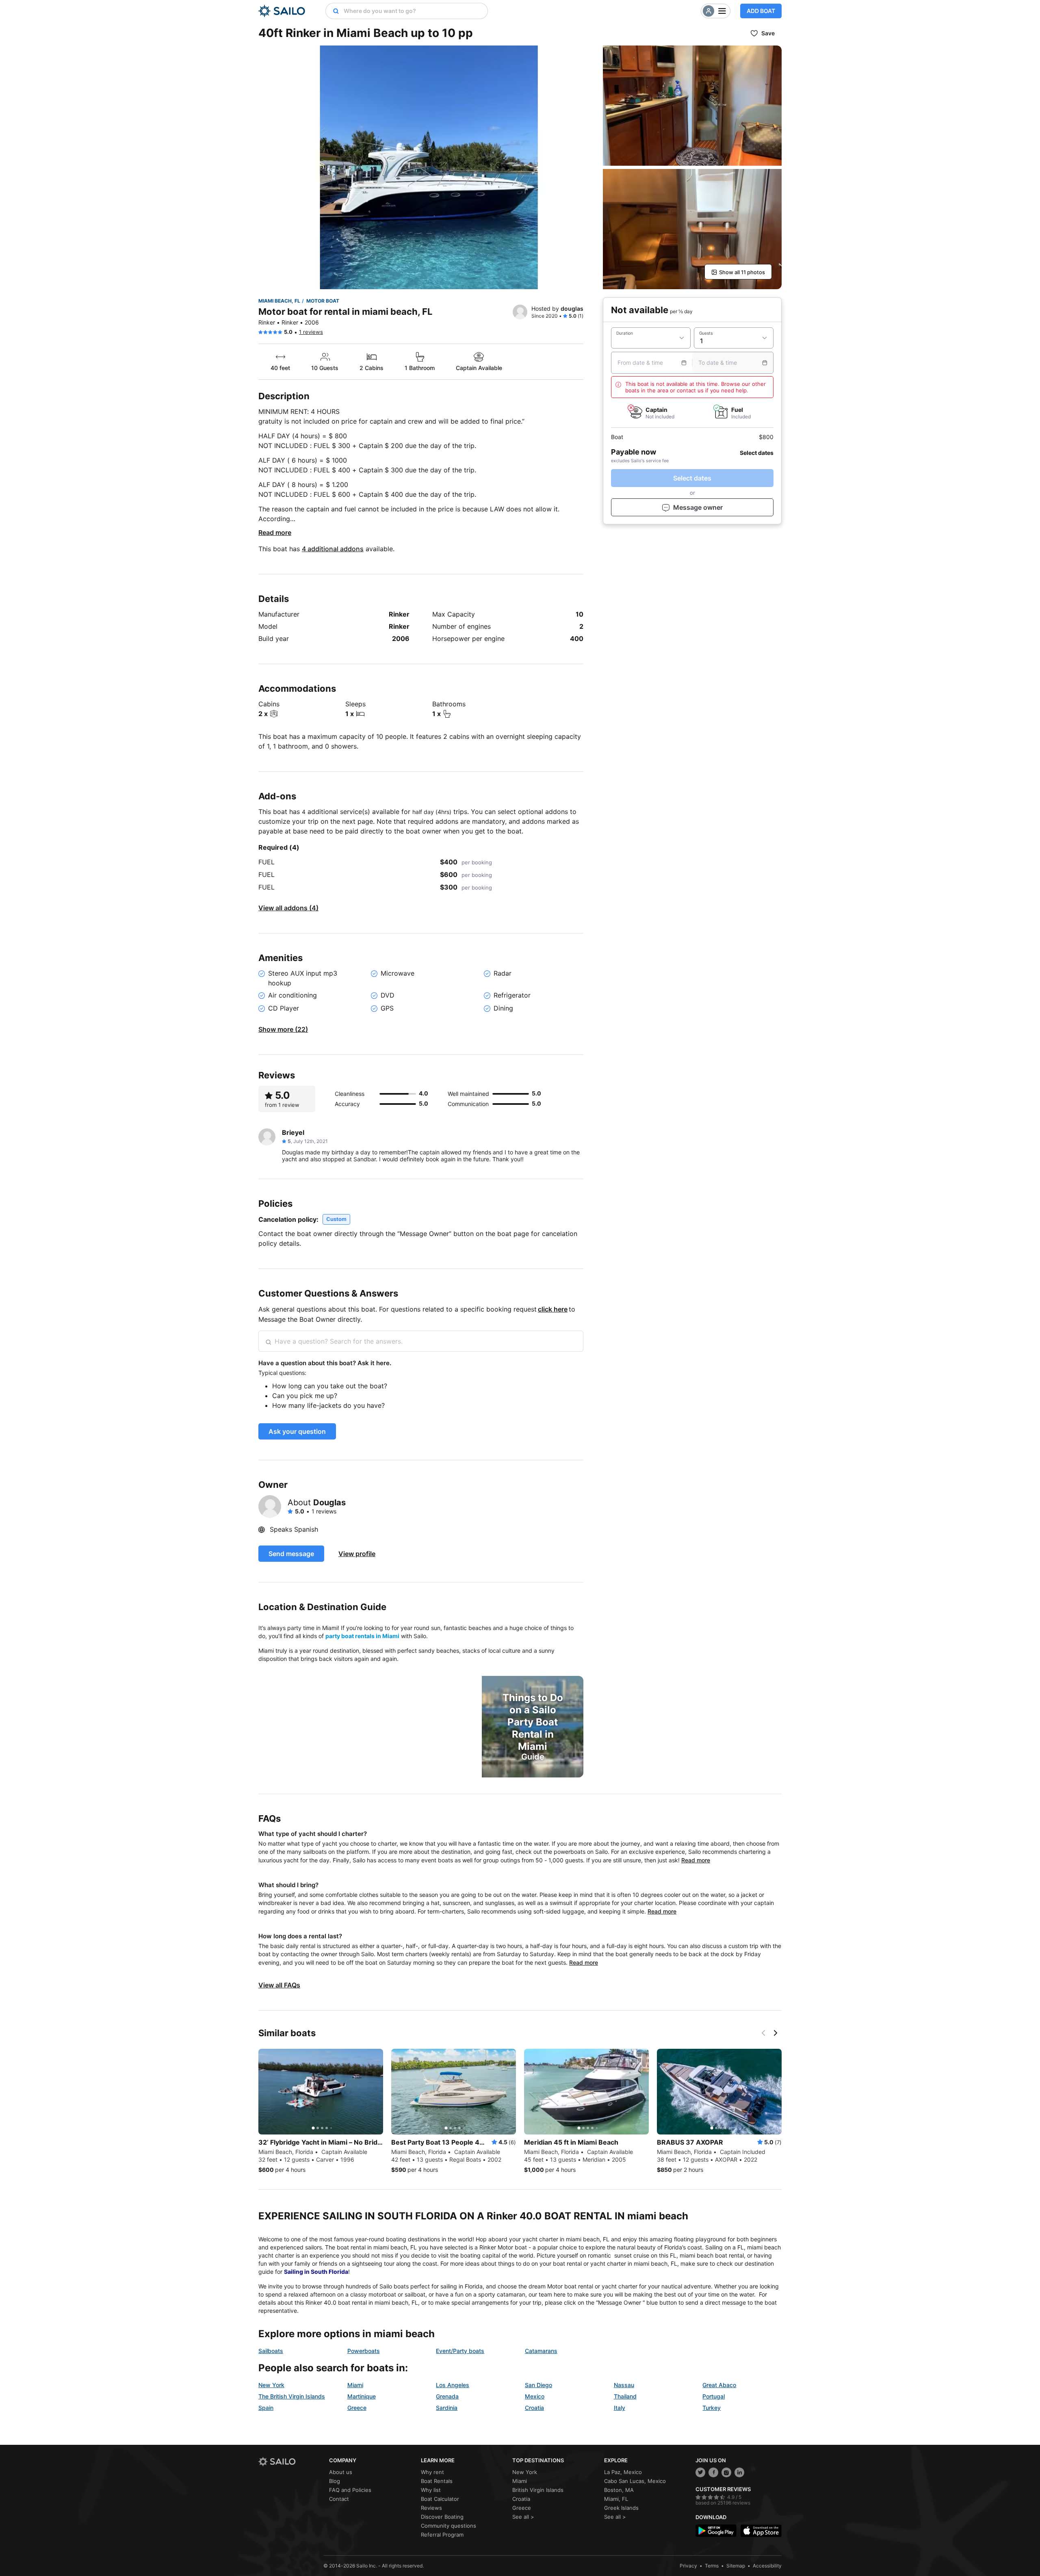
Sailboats (271, 2351)
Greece (357, 2408)
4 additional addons (333, 549)
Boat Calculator (440, 2499)
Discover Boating (442, 2517)
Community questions (448, 2526)
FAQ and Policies (350, 2490)
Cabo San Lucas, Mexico (635, 2481)
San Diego (538, 2385)
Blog (335, 2481)
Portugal (714, 2396)
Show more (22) (283, 1029)
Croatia (534, 2408)
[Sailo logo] (291, 2462)
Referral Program (442, 2535)
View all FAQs (279, 1985)
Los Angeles (453, 2385)
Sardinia (447, 2408)
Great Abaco (719, 2385)
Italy (620, 2408)
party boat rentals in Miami (362, 1636)
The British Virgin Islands (292, 2396)
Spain (266, 2408)
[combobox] (414, 11)
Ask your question (297, 1431)
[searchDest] (333, 11)
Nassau (624, 2385)
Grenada (447, 2396)
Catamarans (541, 2351)
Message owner (698, 507)
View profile (357, 1554)
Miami (355, 2385)
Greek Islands (621, 2508)
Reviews (431, 2508)
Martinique (362, 2396)
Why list (431, 2490)
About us (341, 2472)
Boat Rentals (437, 2481)
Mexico (535, 2396)
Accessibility (767, 2566)
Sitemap (736, 2566)
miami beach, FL (279, 301)
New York (271, 2385)
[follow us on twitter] (700, 2472)
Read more (275, 533)
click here (553, 1309)
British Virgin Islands (538, 2490)
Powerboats (364, 2351)
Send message (291, 1554)
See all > (523, 2517)
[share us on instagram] (726, 2472)
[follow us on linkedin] (739, 2472)
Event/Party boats (460, 2351)
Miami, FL (616, 2499)
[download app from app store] (761, 2531)
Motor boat (323, 301)
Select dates (692, 478)
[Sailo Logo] (282, 11)
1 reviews (311, 332)
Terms (712, 2566)
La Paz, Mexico (623, 2472)
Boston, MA (619, 2490)
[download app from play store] (716, 2531)
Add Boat (761, 11)
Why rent (432, 2472)
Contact (339, 2499)
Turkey (712, 2408)
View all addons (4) (288, 908)
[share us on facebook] (713, 2472)
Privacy (688, 2566)
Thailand (625, 2396)
